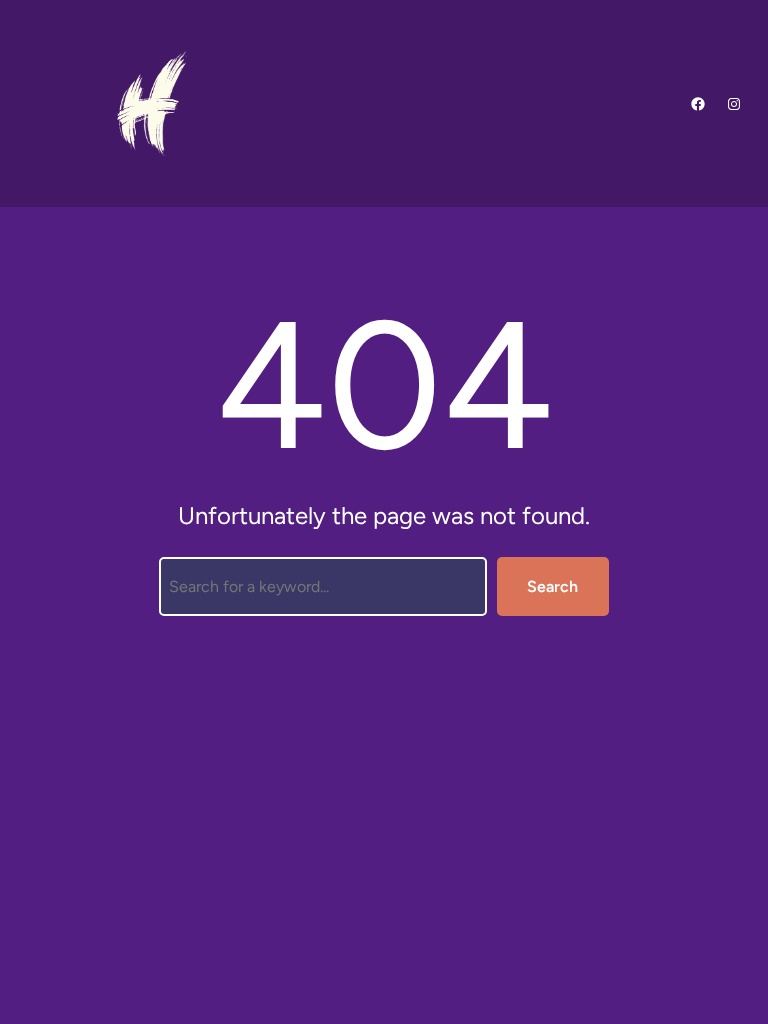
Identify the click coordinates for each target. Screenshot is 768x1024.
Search (552, 586)
